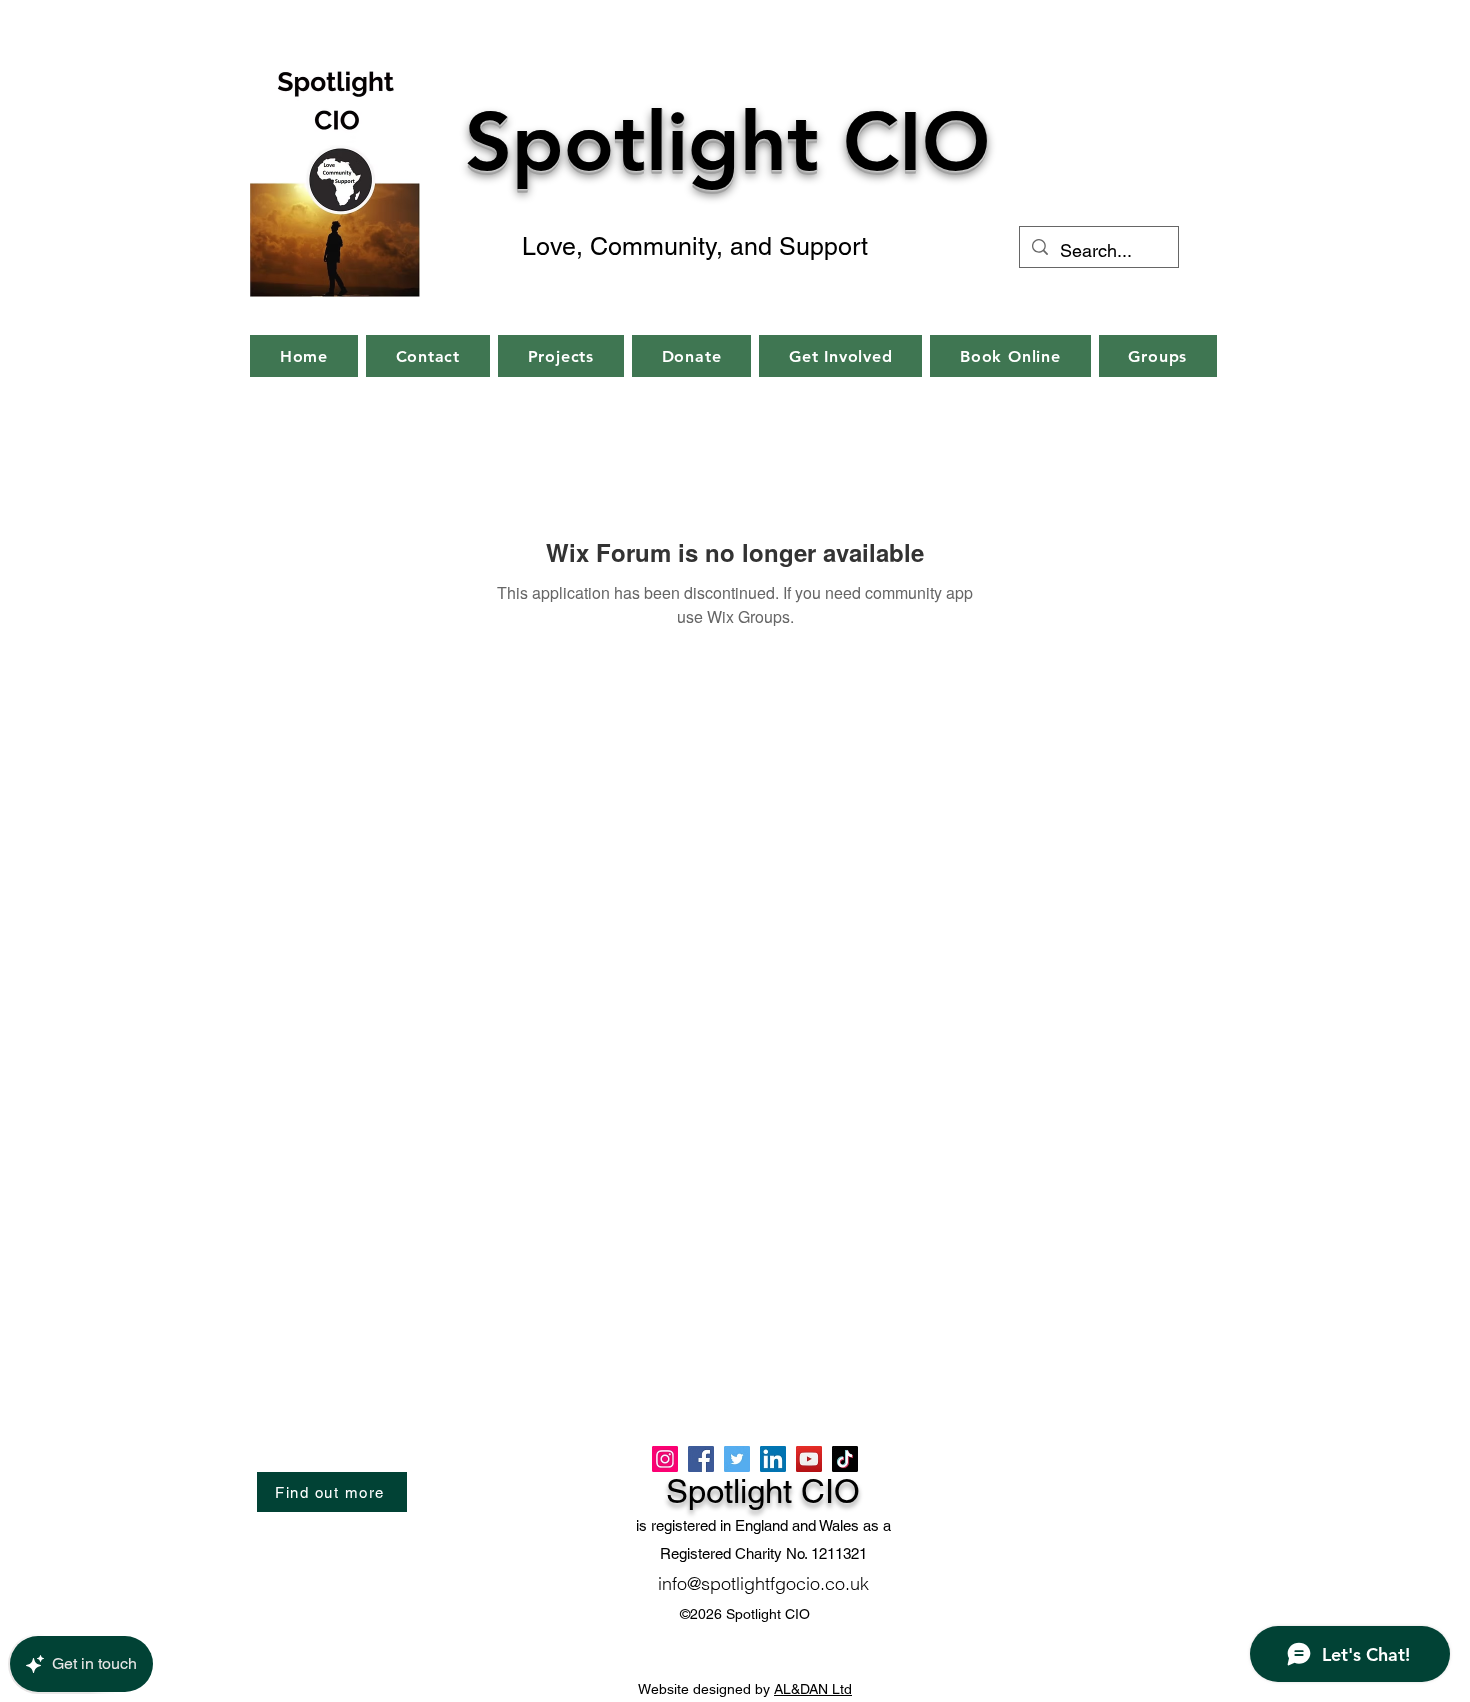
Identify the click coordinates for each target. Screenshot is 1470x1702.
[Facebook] (701, 1459)
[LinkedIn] (773, 1459)
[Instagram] (665, 1459)
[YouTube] (809, 1459)
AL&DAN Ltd (813, 1689)
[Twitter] (737, 1459)
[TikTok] (845, 1459)
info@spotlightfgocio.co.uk (763, 1583)
